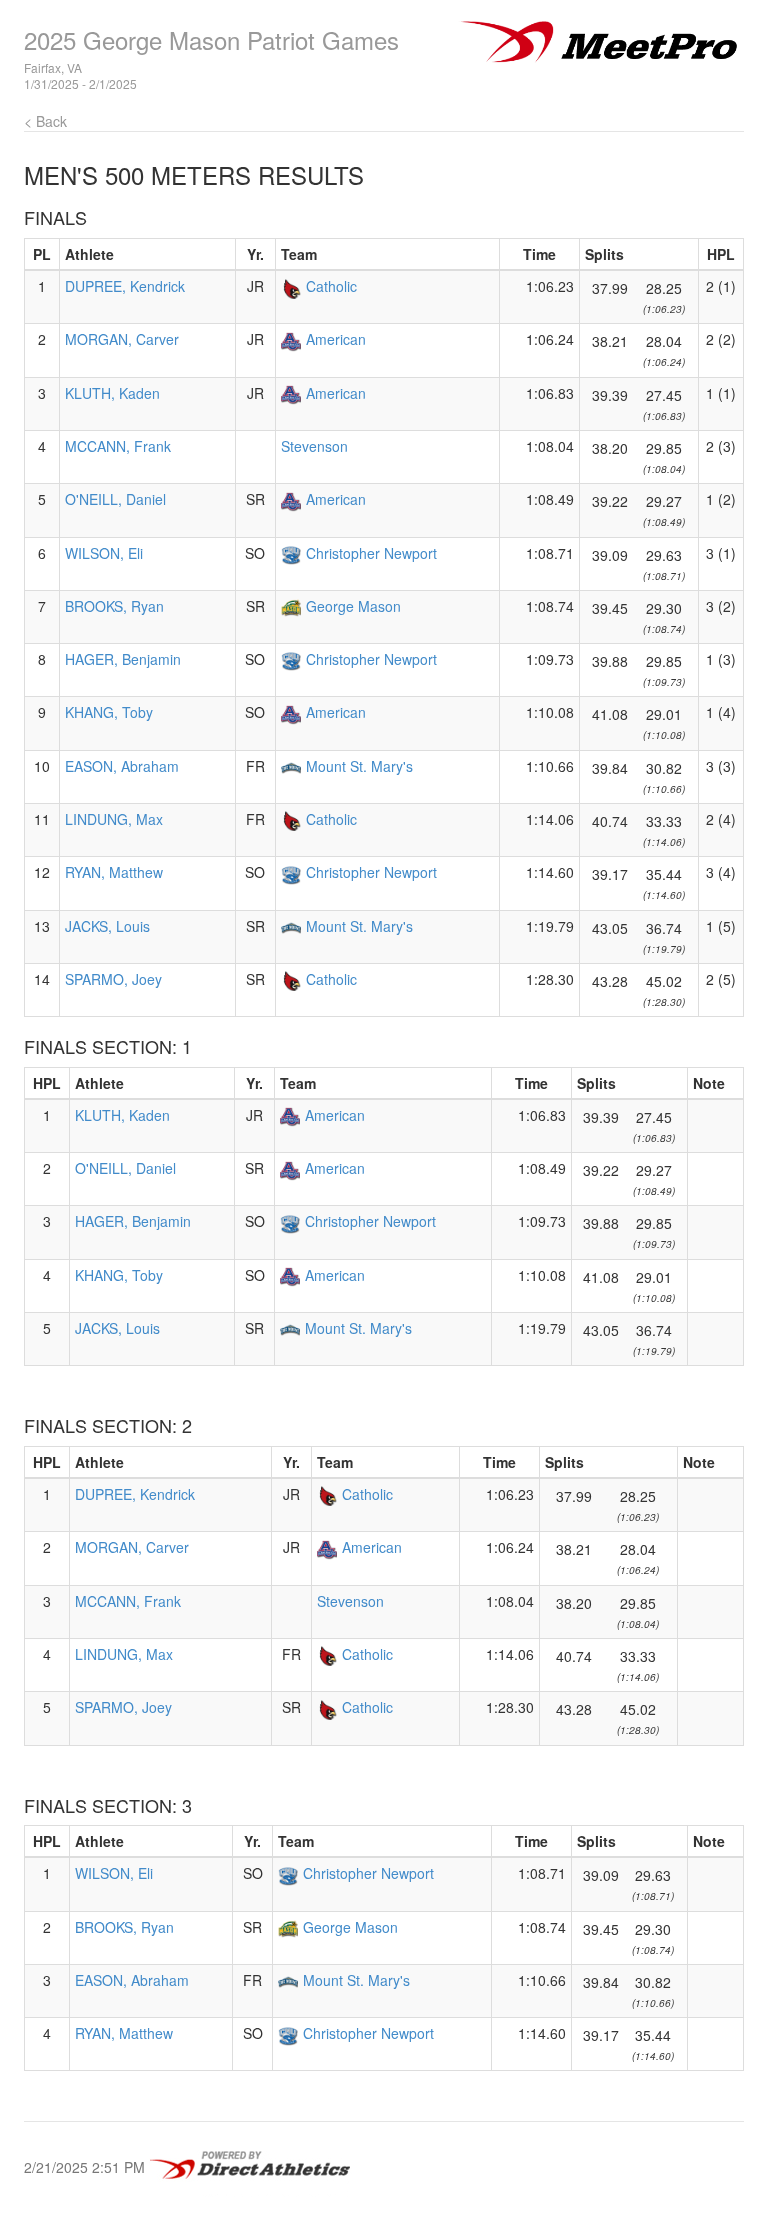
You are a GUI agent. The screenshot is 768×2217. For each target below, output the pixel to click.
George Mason (353, 606)
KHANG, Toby (109, 712)
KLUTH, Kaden (112, 393)
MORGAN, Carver (122, 339)
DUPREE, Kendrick (125, 286)
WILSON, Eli (104, 553)
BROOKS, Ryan (114, 606)
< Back (45, 121)
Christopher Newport (371, 553)
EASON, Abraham (122, 766)
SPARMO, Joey (113, 979)
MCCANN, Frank (118, 446)
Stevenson (314, 446)
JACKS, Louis (107, 926)
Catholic (331, 286)
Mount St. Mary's (359, 766)
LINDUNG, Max (114, 819)
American (336, 339)
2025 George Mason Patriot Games (211, 39)
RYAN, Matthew (114, 872)
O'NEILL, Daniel (115, 499)
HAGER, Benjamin (123, 659)
